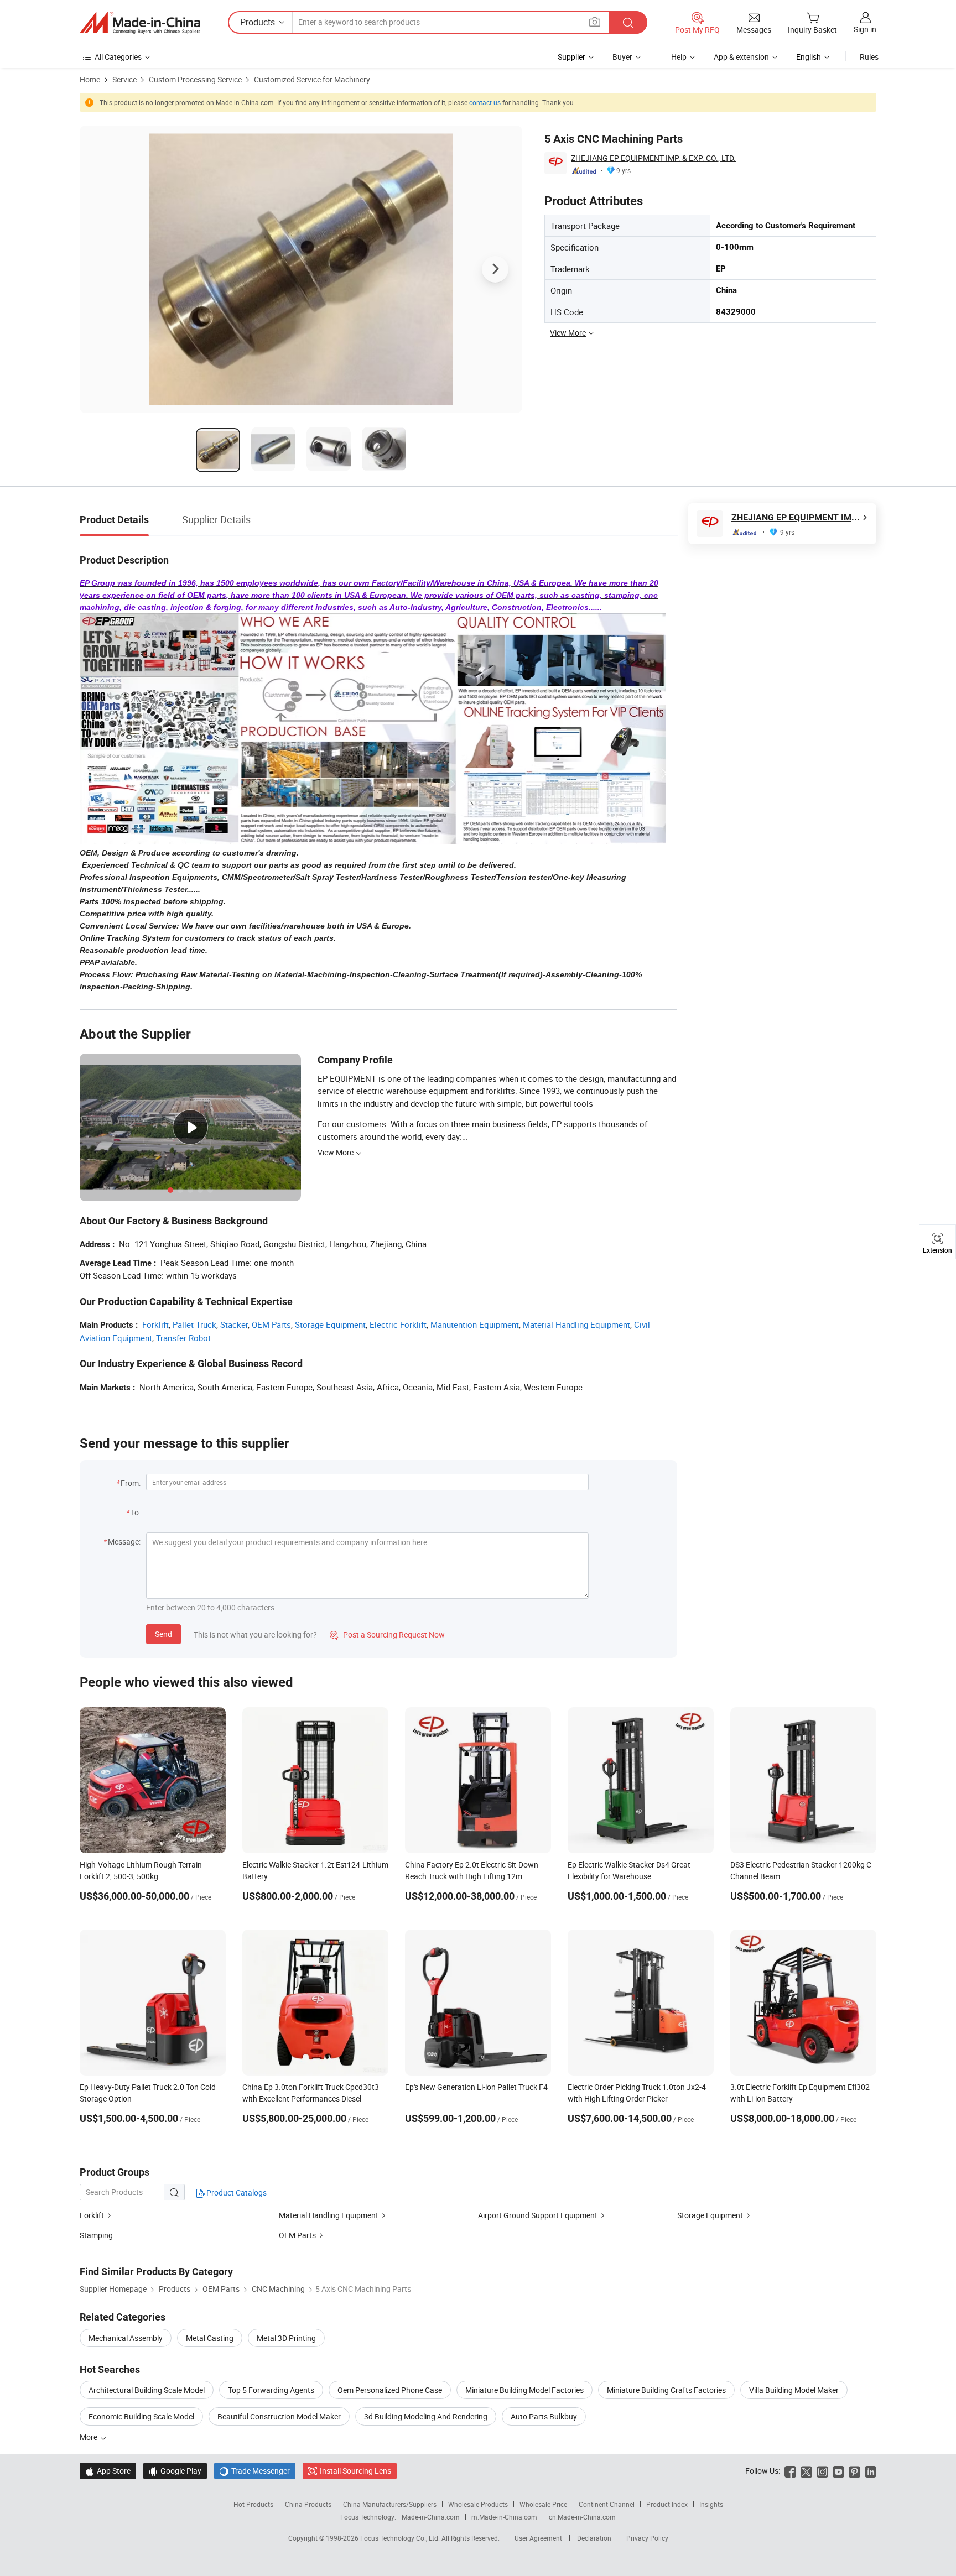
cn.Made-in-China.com (582, 2517)
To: (136, 1512)
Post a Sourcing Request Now (387, 1634)
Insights (711, 2504)
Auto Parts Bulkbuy (544, 2416)
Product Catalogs (236, 2192)
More (89, 2437)
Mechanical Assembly (126, 2338)
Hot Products (253, 2504)
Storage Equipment (330, 1324)
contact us (485, 102)
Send (163, 1634)
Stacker (234, 1324)
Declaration (594, 2538)
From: (131, 1483)
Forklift (155, 1324)
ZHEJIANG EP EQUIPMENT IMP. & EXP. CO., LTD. (653, 158)
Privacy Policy (647, 2538)
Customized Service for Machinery (312, 79)
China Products (308, 2504)
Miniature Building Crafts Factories (666, 2390)
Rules (869, 57)
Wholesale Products (478, 2504)
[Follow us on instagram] (822, 2471)
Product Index (667, 2504)
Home (90, 79)
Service (124, 79)
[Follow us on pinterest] (854, 2471)
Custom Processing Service (195, 79)
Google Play (175, 2471)
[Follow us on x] (806, 2471)
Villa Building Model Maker (794, 2390)
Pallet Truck (194, 1324)
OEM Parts (271, 1324)
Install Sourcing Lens (355, 2471)
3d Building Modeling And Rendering (426, 2416)
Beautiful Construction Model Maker (279, 2416)
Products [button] (258, 22)
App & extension (741, 57)
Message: (124, 1542)
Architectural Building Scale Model (147, 2390)
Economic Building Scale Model (141, 2416)
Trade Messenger (255, 2471)
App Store (108, 2471)
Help (679, 57)
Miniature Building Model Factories (524, 2390)
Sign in (865, 29)
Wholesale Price (543, 2504)
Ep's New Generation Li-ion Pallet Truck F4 (476, 2087)
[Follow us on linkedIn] (871, 2471)
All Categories (118, 57)
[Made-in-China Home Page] (140, 23)
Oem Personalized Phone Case (390, 2390)
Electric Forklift (398, 1324)
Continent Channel (607, 2504)
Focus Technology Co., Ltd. (401, 2538)
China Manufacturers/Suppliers (390, 2504)
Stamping (96, 2235)
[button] (595, 22)
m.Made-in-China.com (504, 2517)
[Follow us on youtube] (838, 2471)
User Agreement (538, 2538)
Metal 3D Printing (286, 2338)
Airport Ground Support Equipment (539, 2215)
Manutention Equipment (475, 1324)
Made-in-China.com (431, 2517)
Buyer (622, 57)
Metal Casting (210, 2338)
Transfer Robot (183, 1338)
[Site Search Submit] (628, 22)
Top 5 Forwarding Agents (271, 2390)
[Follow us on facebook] (790, 2471)
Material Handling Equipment (576, 1324)
